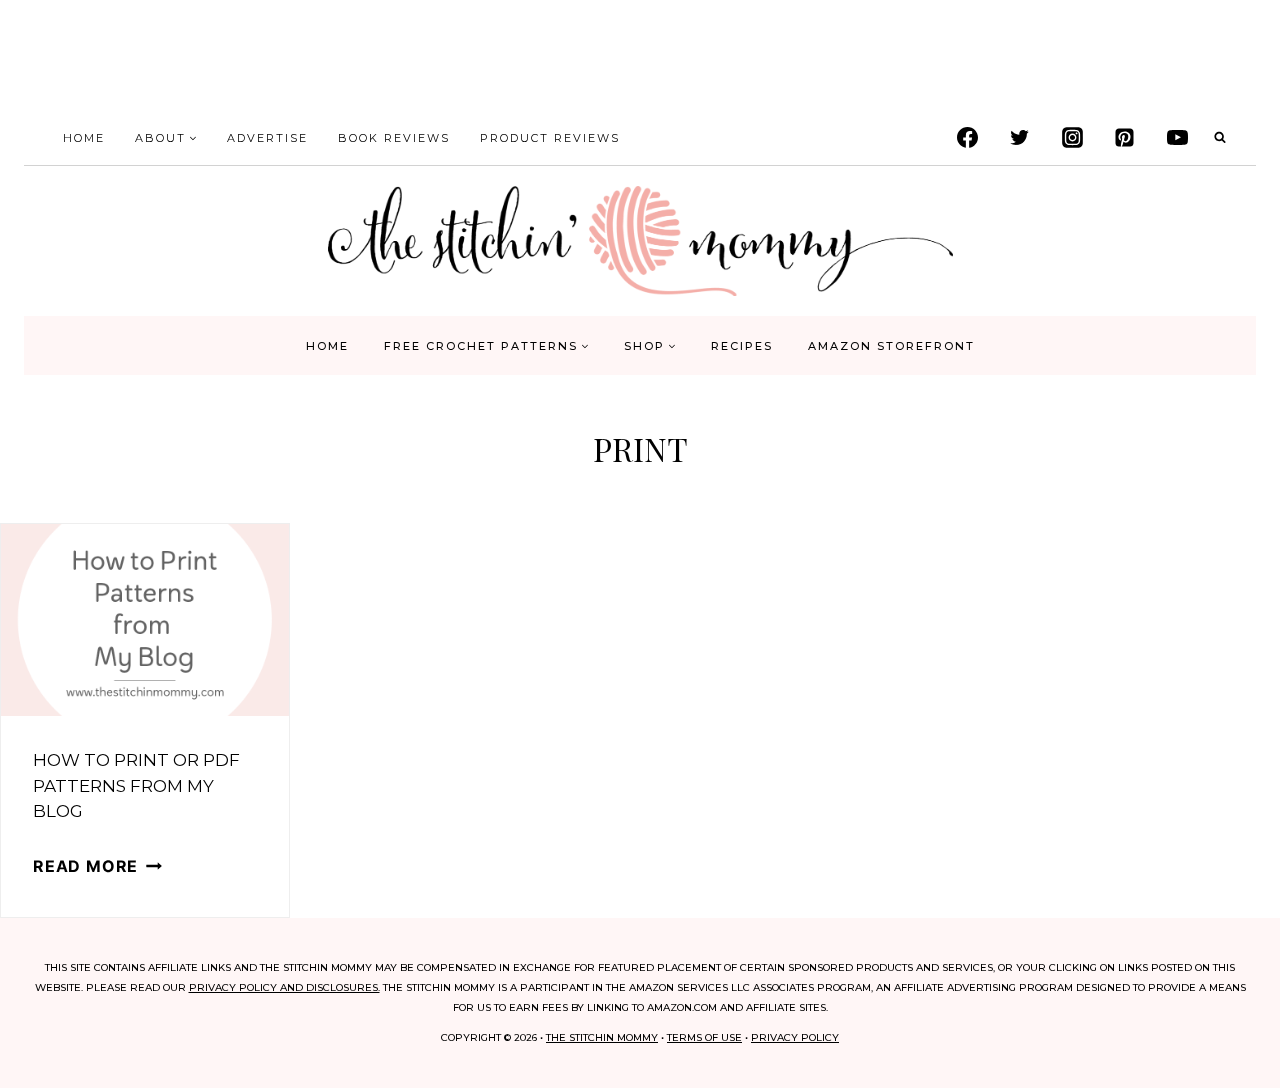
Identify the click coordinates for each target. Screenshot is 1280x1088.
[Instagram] (1072, 138)
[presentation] (145, 620)
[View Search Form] (1220, 138)
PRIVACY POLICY (795, 1037)
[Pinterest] (1125, 138)
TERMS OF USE (704, 1037)
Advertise (267, 138)
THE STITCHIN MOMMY (602, 1037)
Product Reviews (550, 138)
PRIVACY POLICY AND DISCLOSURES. (284, 987)
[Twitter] (1020, 138)
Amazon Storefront (891, 346)
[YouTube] (1177, 138)
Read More (97, 866)
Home (84, 138)
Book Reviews (394, 138)
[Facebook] (967, 138)
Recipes (742, 346)
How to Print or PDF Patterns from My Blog (136, 785)
